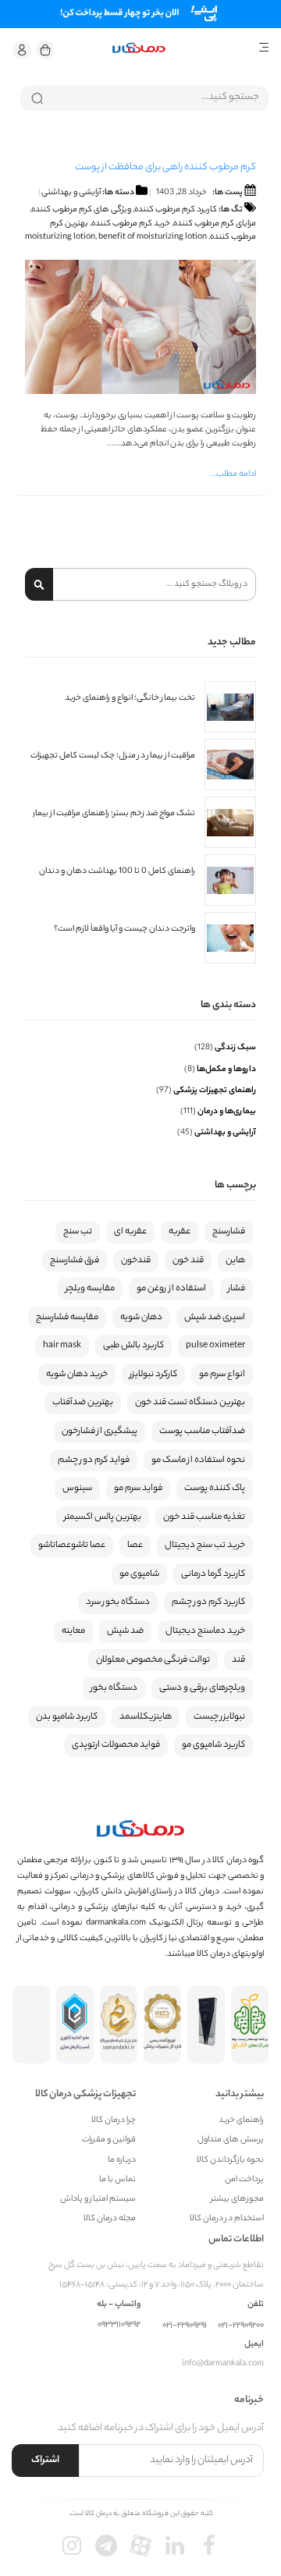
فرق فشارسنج (75, 1261)
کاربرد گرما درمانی (213, 1574)
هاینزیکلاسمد (146, 1717)
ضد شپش (125, 1631)
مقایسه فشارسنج (67, 1318)
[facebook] (209, 2546)
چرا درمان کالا (114, 2121)
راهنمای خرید (241, 2121)
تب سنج (78, 1232)
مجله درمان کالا (110, 2219)
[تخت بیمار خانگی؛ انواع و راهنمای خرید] (230, 707)
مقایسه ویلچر (90, 1289)
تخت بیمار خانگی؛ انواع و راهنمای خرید (130, 699)
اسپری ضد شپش (215, 1318)
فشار (237, 1289)
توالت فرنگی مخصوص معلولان (153, 1660)
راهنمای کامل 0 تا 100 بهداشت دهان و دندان (117, 872)
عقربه (180, 1232)
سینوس (77, 1488)
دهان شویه (141, 1318)
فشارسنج (229, 1232)
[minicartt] (45, 50)
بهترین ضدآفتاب (83, 1403)
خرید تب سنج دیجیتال (205, 1545)
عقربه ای (130, 1232)
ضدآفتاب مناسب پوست (202, 1432)
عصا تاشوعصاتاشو (72, 1545)
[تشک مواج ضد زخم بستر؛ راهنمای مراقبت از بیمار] (230, 822)
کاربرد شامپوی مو (213, 1745)
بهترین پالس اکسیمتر (103, 1517)
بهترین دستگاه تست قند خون (190, 1403)
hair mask (62, 1346)
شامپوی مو (139, 1574)
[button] (22, 50)
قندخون (136, 1261)
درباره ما (122, 2161)
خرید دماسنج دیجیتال (205, 1631)
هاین (235, 1261)
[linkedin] (175, 2546)
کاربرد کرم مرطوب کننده (176, 210)
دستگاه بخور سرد (118, 1602)
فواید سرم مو (138, 1488)
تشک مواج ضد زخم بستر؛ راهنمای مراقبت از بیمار (114, 814)
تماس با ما (117, 2180)
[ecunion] (75, 2024)
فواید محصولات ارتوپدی (116, 1745)
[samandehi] (119, 2024)
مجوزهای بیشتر (237, 2200)
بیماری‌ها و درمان (226, 1112)
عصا (135, 1545)
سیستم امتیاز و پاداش (98, 2200)
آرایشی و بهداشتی (71, 193)
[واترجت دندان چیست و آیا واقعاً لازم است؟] (230, 938)
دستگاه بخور (114, 1688)
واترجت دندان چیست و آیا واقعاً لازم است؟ (124, 930)
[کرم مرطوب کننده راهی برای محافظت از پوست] (140, 392)
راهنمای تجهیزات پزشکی (214, 1091)
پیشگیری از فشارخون (100, 1432)
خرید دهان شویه (77, 1375)
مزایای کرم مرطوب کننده (215, 224)
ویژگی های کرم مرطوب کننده (81, 210)
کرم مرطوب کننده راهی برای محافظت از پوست (165, 167)
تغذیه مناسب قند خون (204, 1517)
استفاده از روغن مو (171, 1289)
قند (238, 1660)
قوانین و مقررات (109, 2140)
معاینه (73, 1631)
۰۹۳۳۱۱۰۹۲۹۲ (119, 2325)
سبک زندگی (235, 1048)
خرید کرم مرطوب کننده (131, 224)
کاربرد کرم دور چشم (208, 1602)
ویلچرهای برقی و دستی (202, 1688)
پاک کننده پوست (215, 1488)
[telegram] (106, 2546)
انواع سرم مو (222, 1375)
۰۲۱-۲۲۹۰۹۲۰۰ (241, 2326)
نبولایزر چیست (219, 1717)
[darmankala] (139, 48)
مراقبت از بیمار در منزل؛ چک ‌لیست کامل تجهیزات (113, 756)
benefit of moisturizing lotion (153, 237)
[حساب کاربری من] (22, 50)
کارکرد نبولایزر (153, 1375)
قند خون (188, 1261)
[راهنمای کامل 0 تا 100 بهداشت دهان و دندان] (230, 880)
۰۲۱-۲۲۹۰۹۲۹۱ (185, 2326)
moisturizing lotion (60, 237)
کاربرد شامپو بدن (67, 1717)
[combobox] (144, 98)
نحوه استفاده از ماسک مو (198, 1460)
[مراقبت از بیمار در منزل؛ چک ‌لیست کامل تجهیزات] (230, 765)
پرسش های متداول (231, 2140)
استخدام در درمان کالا (227, 2219)
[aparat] (140, 2546)
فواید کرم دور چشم (94, 1460)
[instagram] (72, 2546)
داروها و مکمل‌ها (226, 1070)
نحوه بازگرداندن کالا (230, 2161)
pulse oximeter (215, 1346)
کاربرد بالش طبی (133, 1346)
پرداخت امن (244, 2180)
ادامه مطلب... (233, 474)
